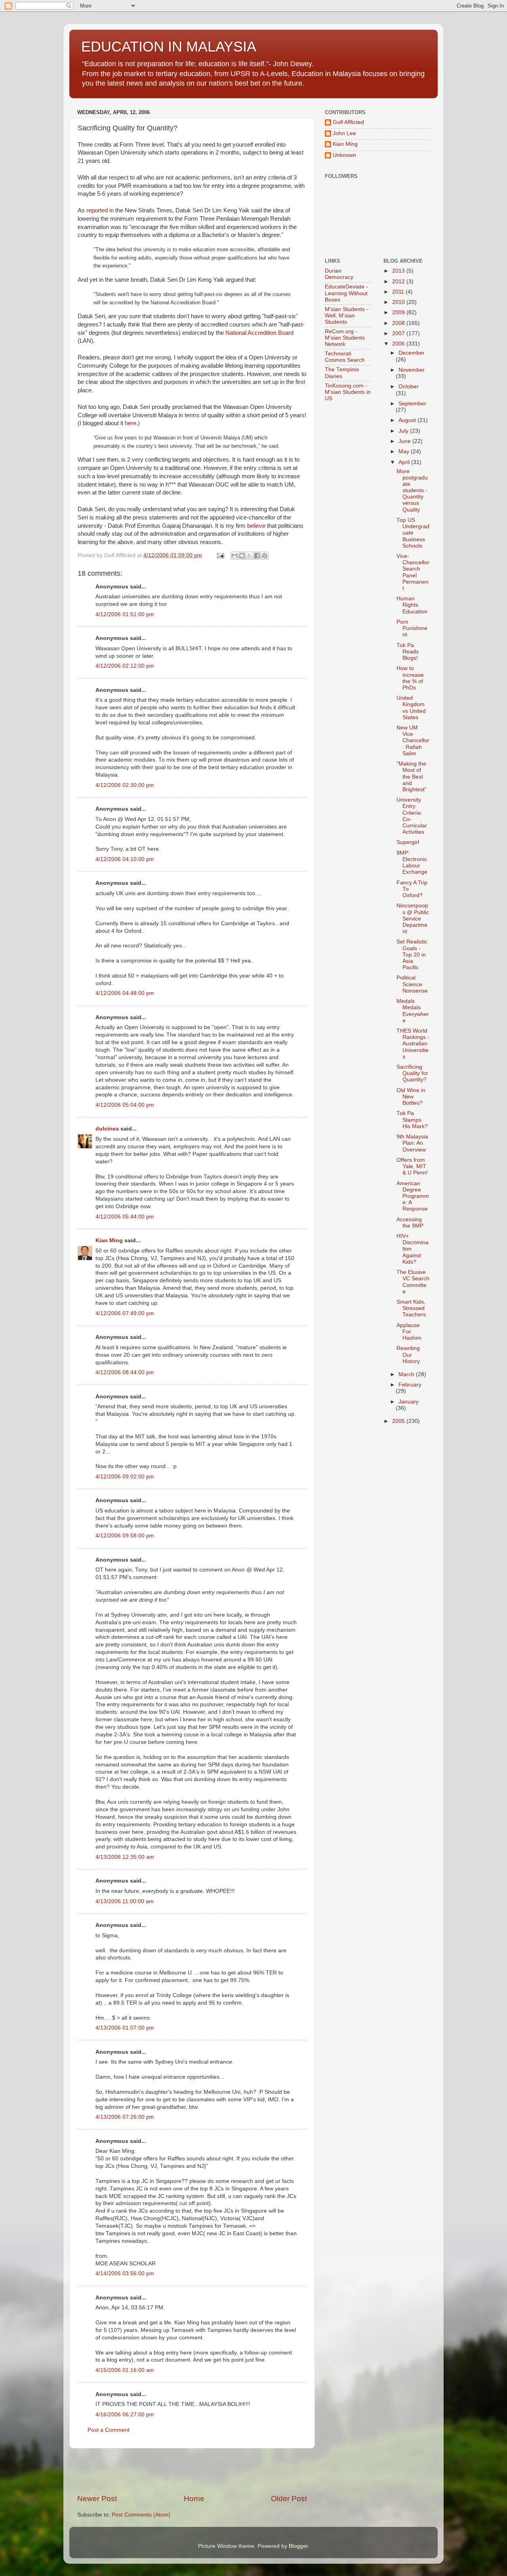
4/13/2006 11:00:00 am (125, 1901)
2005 (399, 1421)
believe (256, 526)
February (410, 1385)
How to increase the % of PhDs (410, 678)
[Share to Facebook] (257, 556)
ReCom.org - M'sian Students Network (345, 338)
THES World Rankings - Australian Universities (413, 1044)
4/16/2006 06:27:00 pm (125, 2415)
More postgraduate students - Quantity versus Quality (412, 491)
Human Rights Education (412, 605)
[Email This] (234, 556)
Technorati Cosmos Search (345, 357)
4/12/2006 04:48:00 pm (125, 993)
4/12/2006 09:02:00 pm (125, 1477)
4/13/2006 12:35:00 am (125, 1857)
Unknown (344, 155)
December (412, 353)
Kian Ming (109, 1240)
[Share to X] (250, 556)
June (405, 441)
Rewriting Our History (408, 1355)
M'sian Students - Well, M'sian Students (347, 316)
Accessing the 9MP (410, 1223)
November (412, 370)
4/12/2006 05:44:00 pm (125, 1217)
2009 (399, 312)
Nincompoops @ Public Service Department (413, 918)
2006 (399, 344)
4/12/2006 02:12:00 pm (125, 666)
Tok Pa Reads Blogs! (408, 652)
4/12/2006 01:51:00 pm (125, 614)
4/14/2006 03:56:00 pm (125, 2273)
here (131, 423)
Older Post (289, 2499)
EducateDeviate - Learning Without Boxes (346, 293)
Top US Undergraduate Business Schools (413, 533)
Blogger (298, 2546)
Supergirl (408, 842)
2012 (399, 282)
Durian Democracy (339, 274)
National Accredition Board (259, 333)
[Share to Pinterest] (265, 556)
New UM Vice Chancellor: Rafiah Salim (413, 741)
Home (194, 2499)
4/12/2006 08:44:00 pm (125, 1372)
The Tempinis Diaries (342, 373)
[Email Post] (220, 555)
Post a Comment (109, 2430)
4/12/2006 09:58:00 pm (125, 1536)
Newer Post (97, 2499)
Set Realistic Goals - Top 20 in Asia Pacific (412, 955)
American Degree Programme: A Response (413, 1196)
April (405, 462)
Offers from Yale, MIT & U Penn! (412, 1166)
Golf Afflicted (348, 122)
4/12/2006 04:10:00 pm (125, 859)
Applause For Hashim (409, 1332)
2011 (399, 292)
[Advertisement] (192, 2471)
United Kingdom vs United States (411, 708)
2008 (399, 323)
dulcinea (107, 1129)
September (412, 404)
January (409, 1402)
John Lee (344, 133)
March (407, 1374)
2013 (399, 271)
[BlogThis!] (242, 556)
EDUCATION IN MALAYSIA (169, 47)
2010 (399, 302)
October (409, 387)
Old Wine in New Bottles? (411, 1097)
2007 (399, 333)
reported (97, 210)
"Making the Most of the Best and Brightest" (412, 777)
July (404, 431)
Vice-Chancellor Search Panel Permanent (413, 572)
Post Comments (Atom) (141, 2515)
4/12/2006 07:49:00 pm (125, 1313)
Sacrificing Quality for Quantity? (412, 1073)
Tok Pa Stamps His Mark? (412, 1120)
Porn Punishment (412, 628)
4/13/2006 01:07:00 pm (125, 2028)
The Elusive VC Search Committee (413, 1282)
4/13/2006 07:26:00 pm (125, 2117)
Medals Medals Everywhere (413, 1011)
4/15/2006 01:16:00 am (125, 2370)
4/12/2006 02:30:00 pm (125, 785)
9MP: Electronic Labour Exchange (412, 863)
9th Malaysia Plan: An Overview (412, 1143)
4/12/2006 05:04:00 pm (125, 1105)
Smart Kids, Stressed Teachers (411, 1308)
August (408, 420)
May (405, 452)
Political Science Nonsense (412, 984)
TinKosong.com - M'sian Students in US (348, 392)
